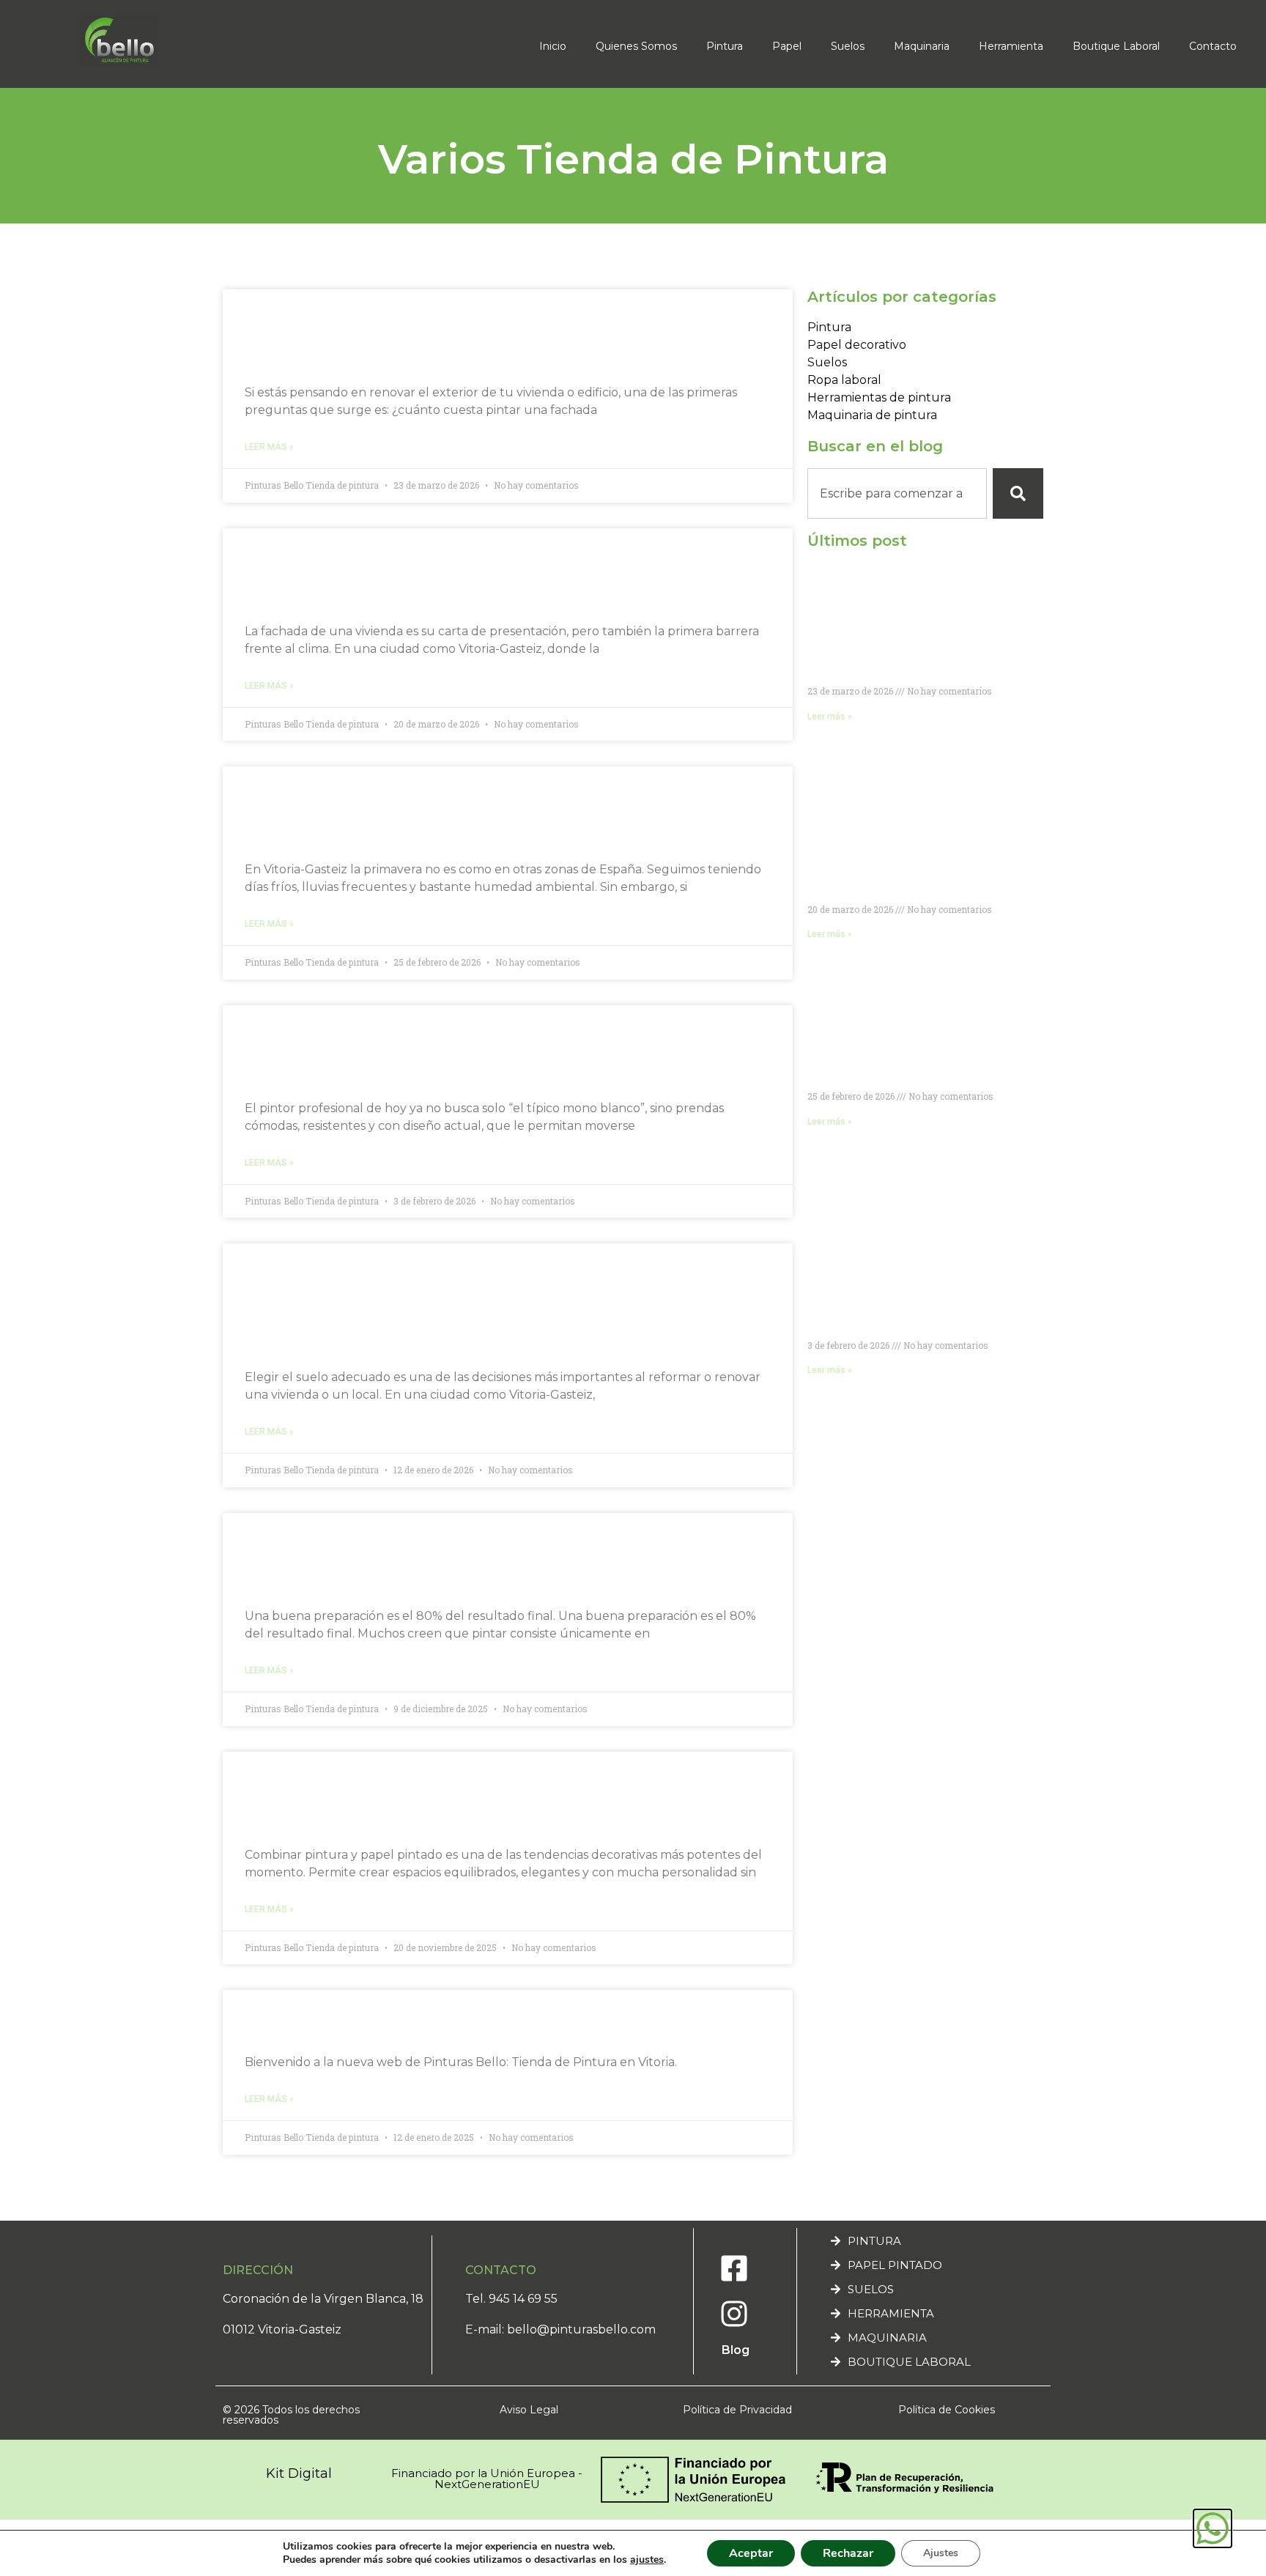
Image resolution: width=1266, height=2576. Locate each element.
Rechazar (848, 2553)
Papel (787, 46)
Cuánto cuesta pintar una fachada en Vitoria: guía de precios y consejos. (460, 334)
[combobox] (897, 493)
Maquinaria (922, 46)
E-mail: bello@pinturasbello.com (560, 2329)
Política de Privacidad (737, 2410)
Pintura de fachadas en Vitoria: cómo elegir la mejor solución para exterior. (504, 573)
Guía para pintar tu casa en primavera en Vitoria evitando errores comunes (485, 811)
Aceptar (751, 2553)
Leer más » (269, 447)
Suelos (848, 46)
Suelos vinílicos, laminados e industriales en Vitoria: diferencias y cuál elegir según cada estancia (499, 1304)
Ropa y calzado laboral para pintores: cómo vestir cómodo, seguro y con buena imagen (499, 1050)
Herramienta (1011, 46)
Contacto (1213, 46)
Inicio (553, 46)
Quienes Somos (636, 46)
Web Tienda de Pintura (379, 2020)
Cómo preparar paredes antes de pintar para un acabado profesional (501, 1558)
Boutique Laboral (1116, 46)
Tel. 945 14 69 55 (511, 2299)
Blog (736, 2350)
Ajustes (941, 2553)
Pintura (725, 46)
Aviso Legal (529, 2410)
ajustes (647, 2560)
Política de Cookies (947, 2410)
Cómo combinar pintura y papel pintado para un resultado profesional (482, 1797)
